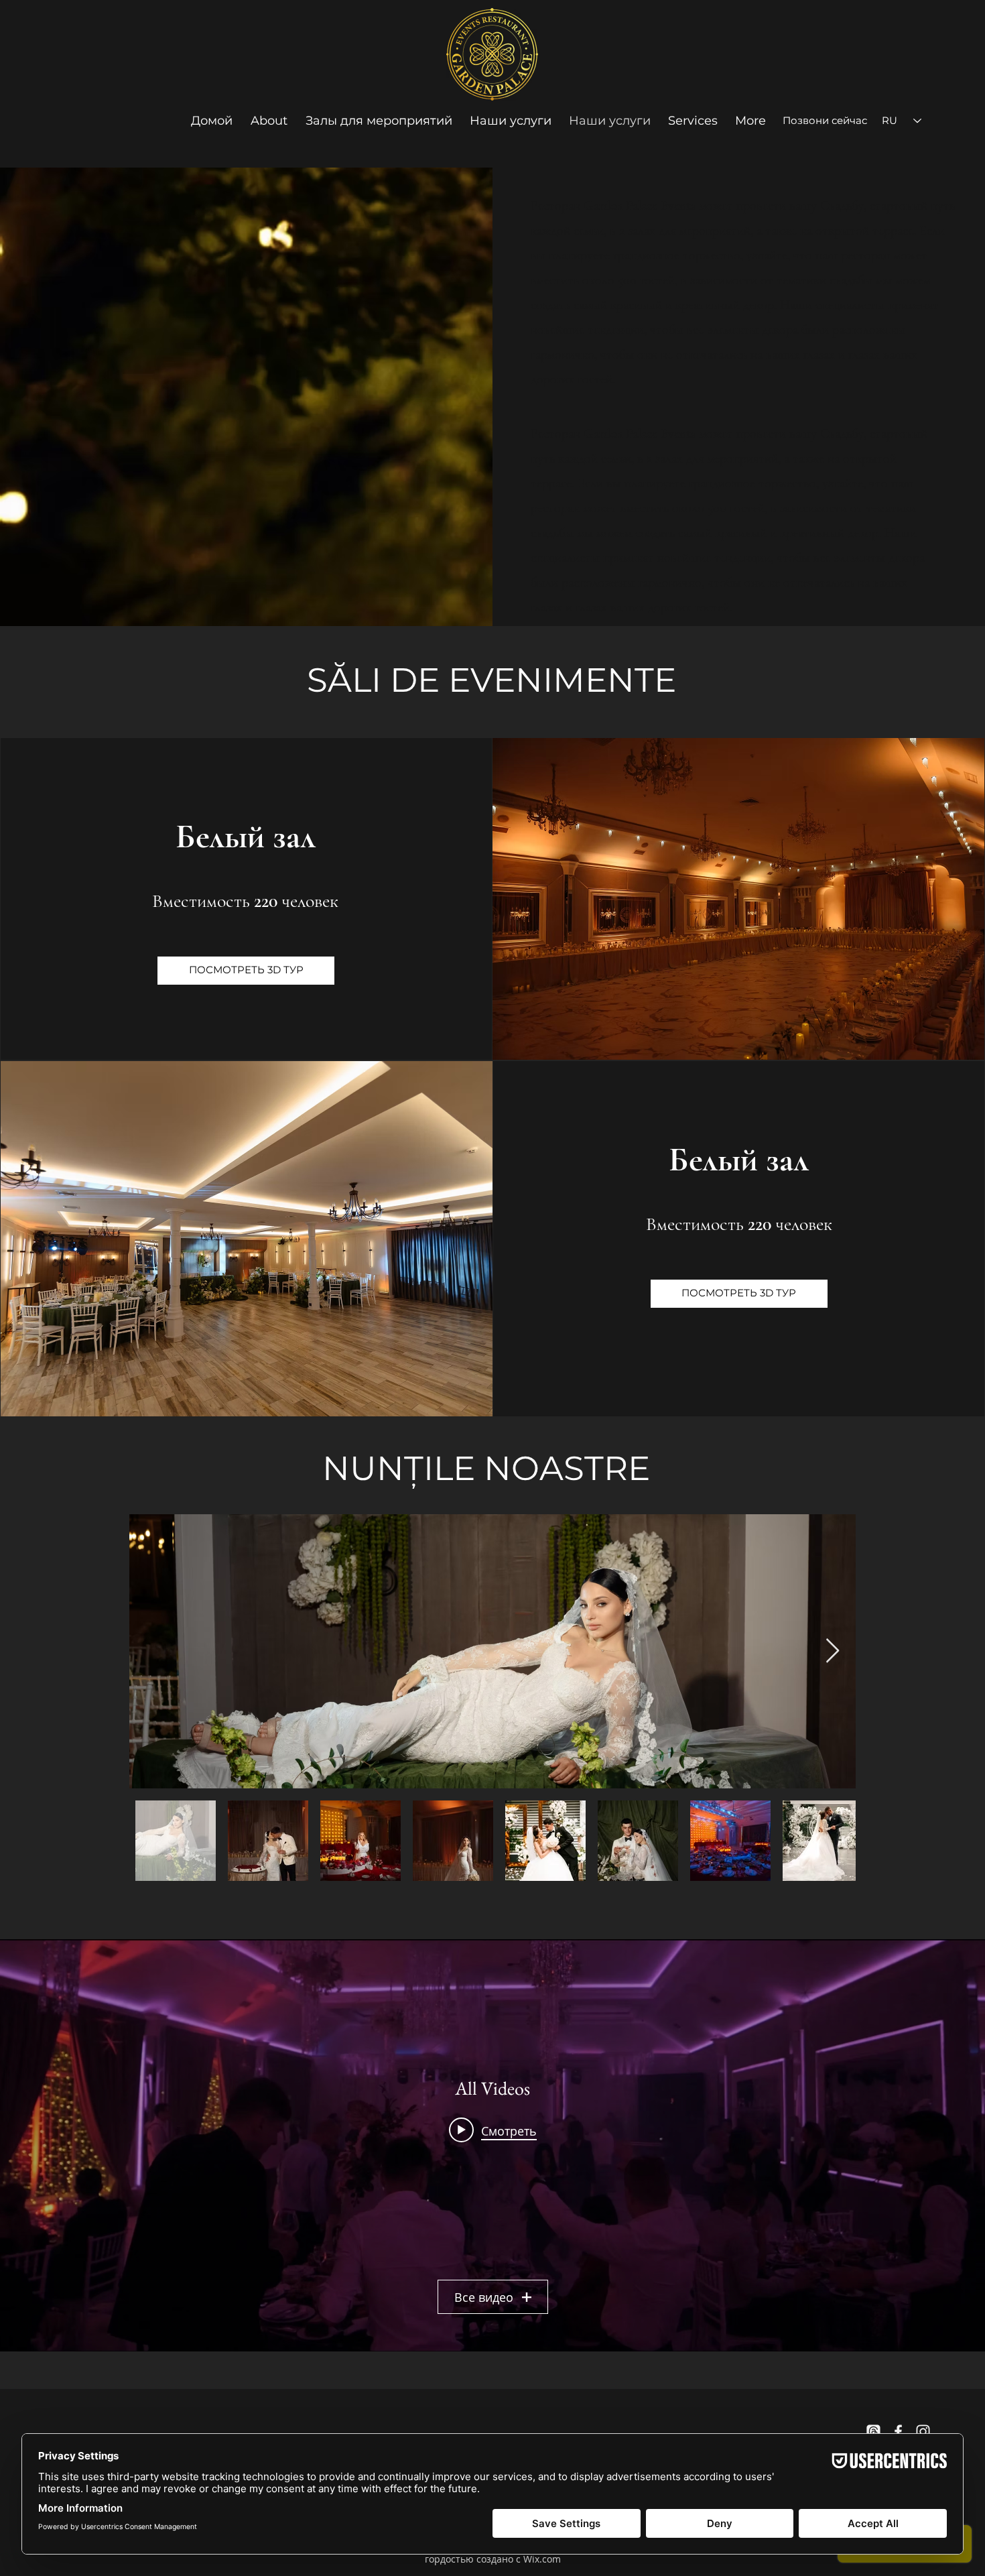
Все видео (484, 2297)
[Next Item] (833, 1651)
